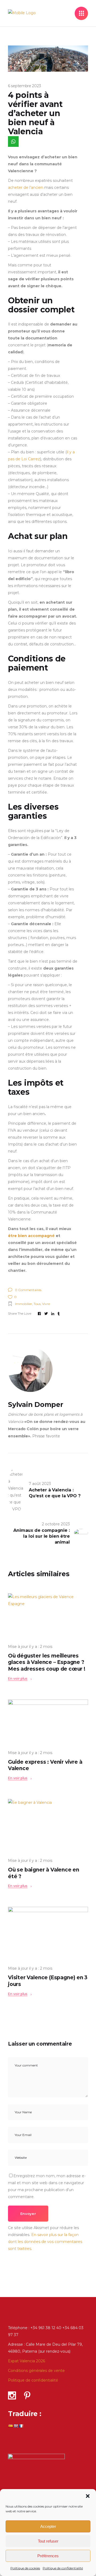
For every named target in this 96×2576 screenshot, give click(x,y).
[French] (21, 2426)
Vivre (46, 1304)
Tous (37, 1304)
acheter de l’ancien (26, 187)
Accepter (48, 2526)
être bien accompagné (31, 1236)
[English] (16, 2426)
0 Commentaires (28, 1290)
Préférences (48, 2556)
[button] (88, 2496)
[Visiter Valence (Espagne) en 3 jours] (48, 1934)
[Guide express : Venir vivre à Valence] (48, 1722)
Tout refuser (48, 2541)
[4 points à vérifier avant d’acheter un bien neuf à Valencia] (48, 1370)
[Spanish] (10, 2426)
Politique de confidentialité (63, 2568)
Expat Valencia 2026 (27, 2361)
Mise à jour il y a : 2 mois (30, 1647)
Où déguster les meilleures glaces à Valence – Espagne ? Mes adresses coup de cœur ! (47, 1662)
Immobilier (23, 1304)
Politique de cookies (25, 2568)
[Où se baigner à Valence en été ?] (48, 1826)
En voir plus (18, 1679)
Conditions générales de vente (36, 2371)
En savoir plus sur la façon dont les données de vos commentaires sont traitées (45, 2242)
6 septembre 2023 (24, 86)
